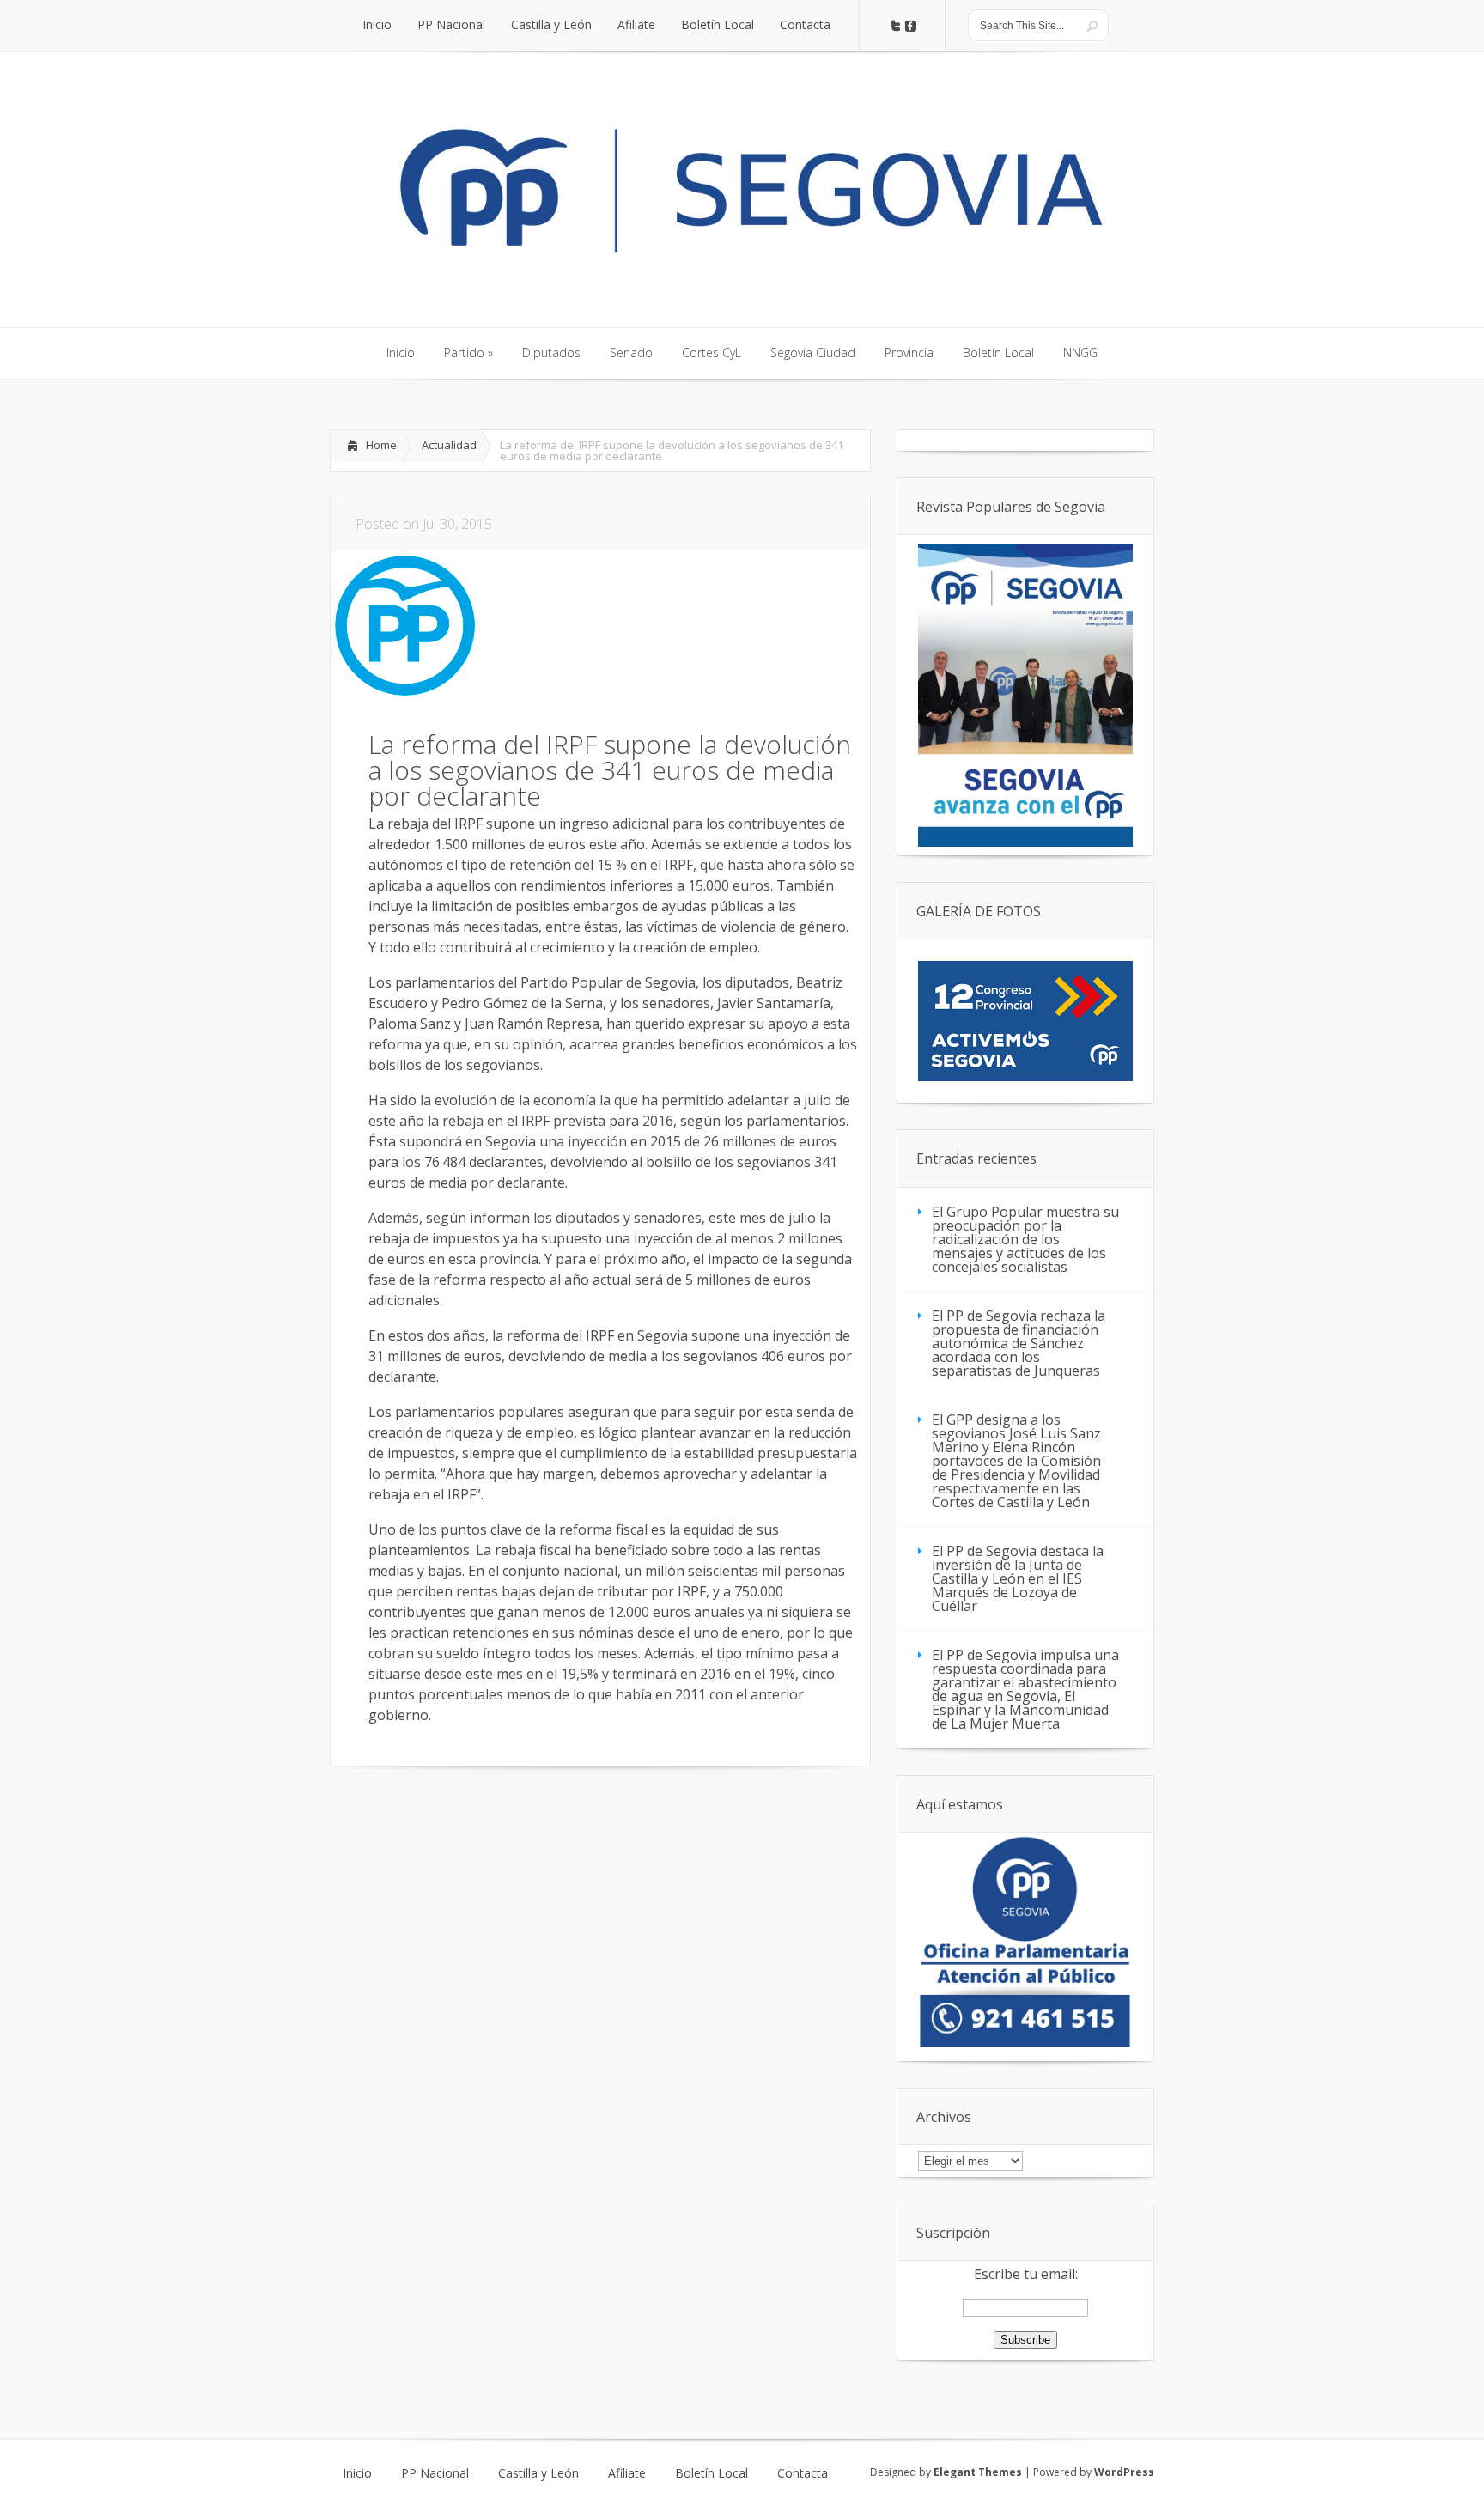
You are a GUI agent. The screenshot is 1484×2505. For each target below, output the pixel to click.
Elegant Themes (978, 2472)
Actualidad (449, 445)
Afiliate (627, 2473)
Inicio (357, 2473)
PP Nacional (435, 2473)
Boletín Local (712, 2473)
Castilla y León (538, 2473)
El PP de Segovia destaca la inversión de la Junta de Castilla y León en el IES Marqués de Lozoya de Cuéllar (1018, 1578)
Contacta (803, 2473)
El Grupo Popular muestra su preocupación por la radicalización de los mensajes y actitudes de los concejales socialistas (1025, 1239)
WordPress (1124, 2472)
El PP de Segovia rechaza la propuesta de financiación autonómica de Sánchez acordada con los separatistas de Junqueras (1019, 1343)
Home (381, 445)
